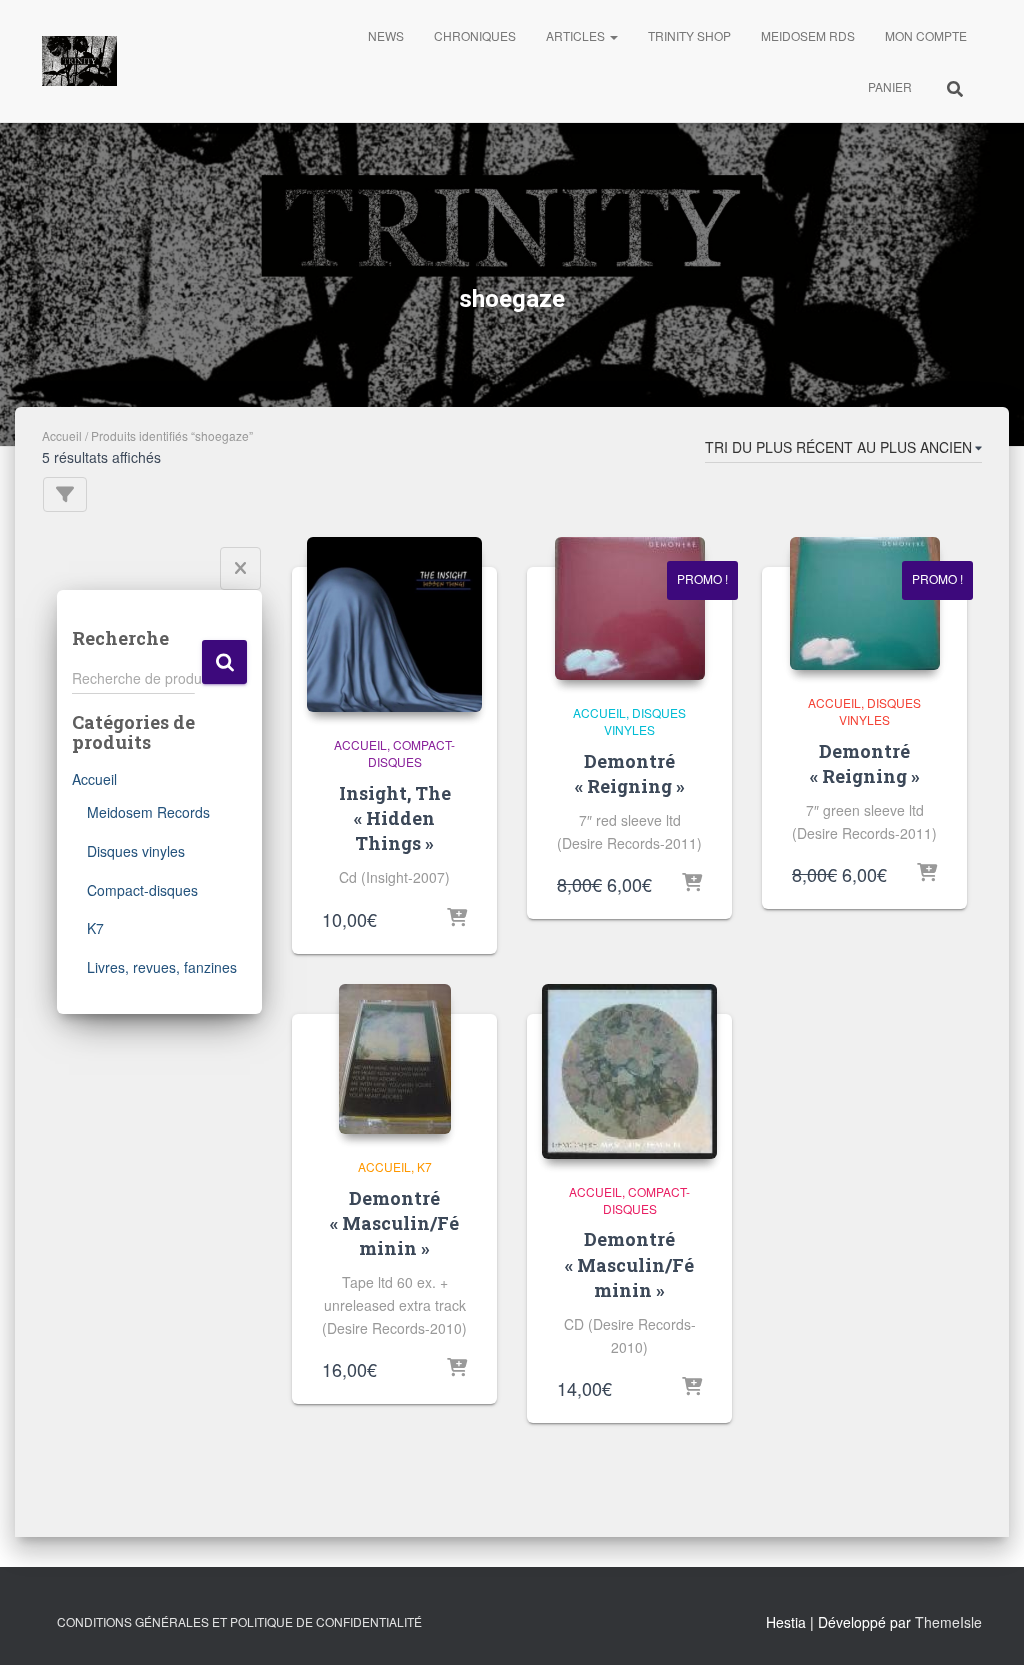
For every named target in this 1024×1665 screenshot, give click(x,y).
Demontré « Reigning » (630, 773)
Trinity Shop (689, 35)
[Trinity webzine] (79, 61)
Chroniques (475, 35)
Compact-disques (142, 890)
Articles (577, 35)
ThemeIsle (948, 1622)
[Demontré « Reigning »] (630, 608)
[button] (613, 35)
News (386, 35)
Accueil (62, 435)
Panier (890, 86)
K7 (95, 928)
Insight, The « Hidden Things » (395, 818)
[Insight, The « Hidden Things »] (394, 624)
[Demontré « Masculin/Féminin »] (395, 1059)
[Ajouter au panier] (457, 919)
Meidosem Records (148, 812)
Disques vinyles (136, 851)
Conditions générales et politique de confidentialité (239, 1621)
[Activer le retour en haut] (984, 1625)
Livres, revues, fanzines (162, 967)
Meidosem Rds (808, 35)
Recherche (224, 662)
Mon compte (926, 35)
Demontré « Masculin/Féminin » (394, 1223)
